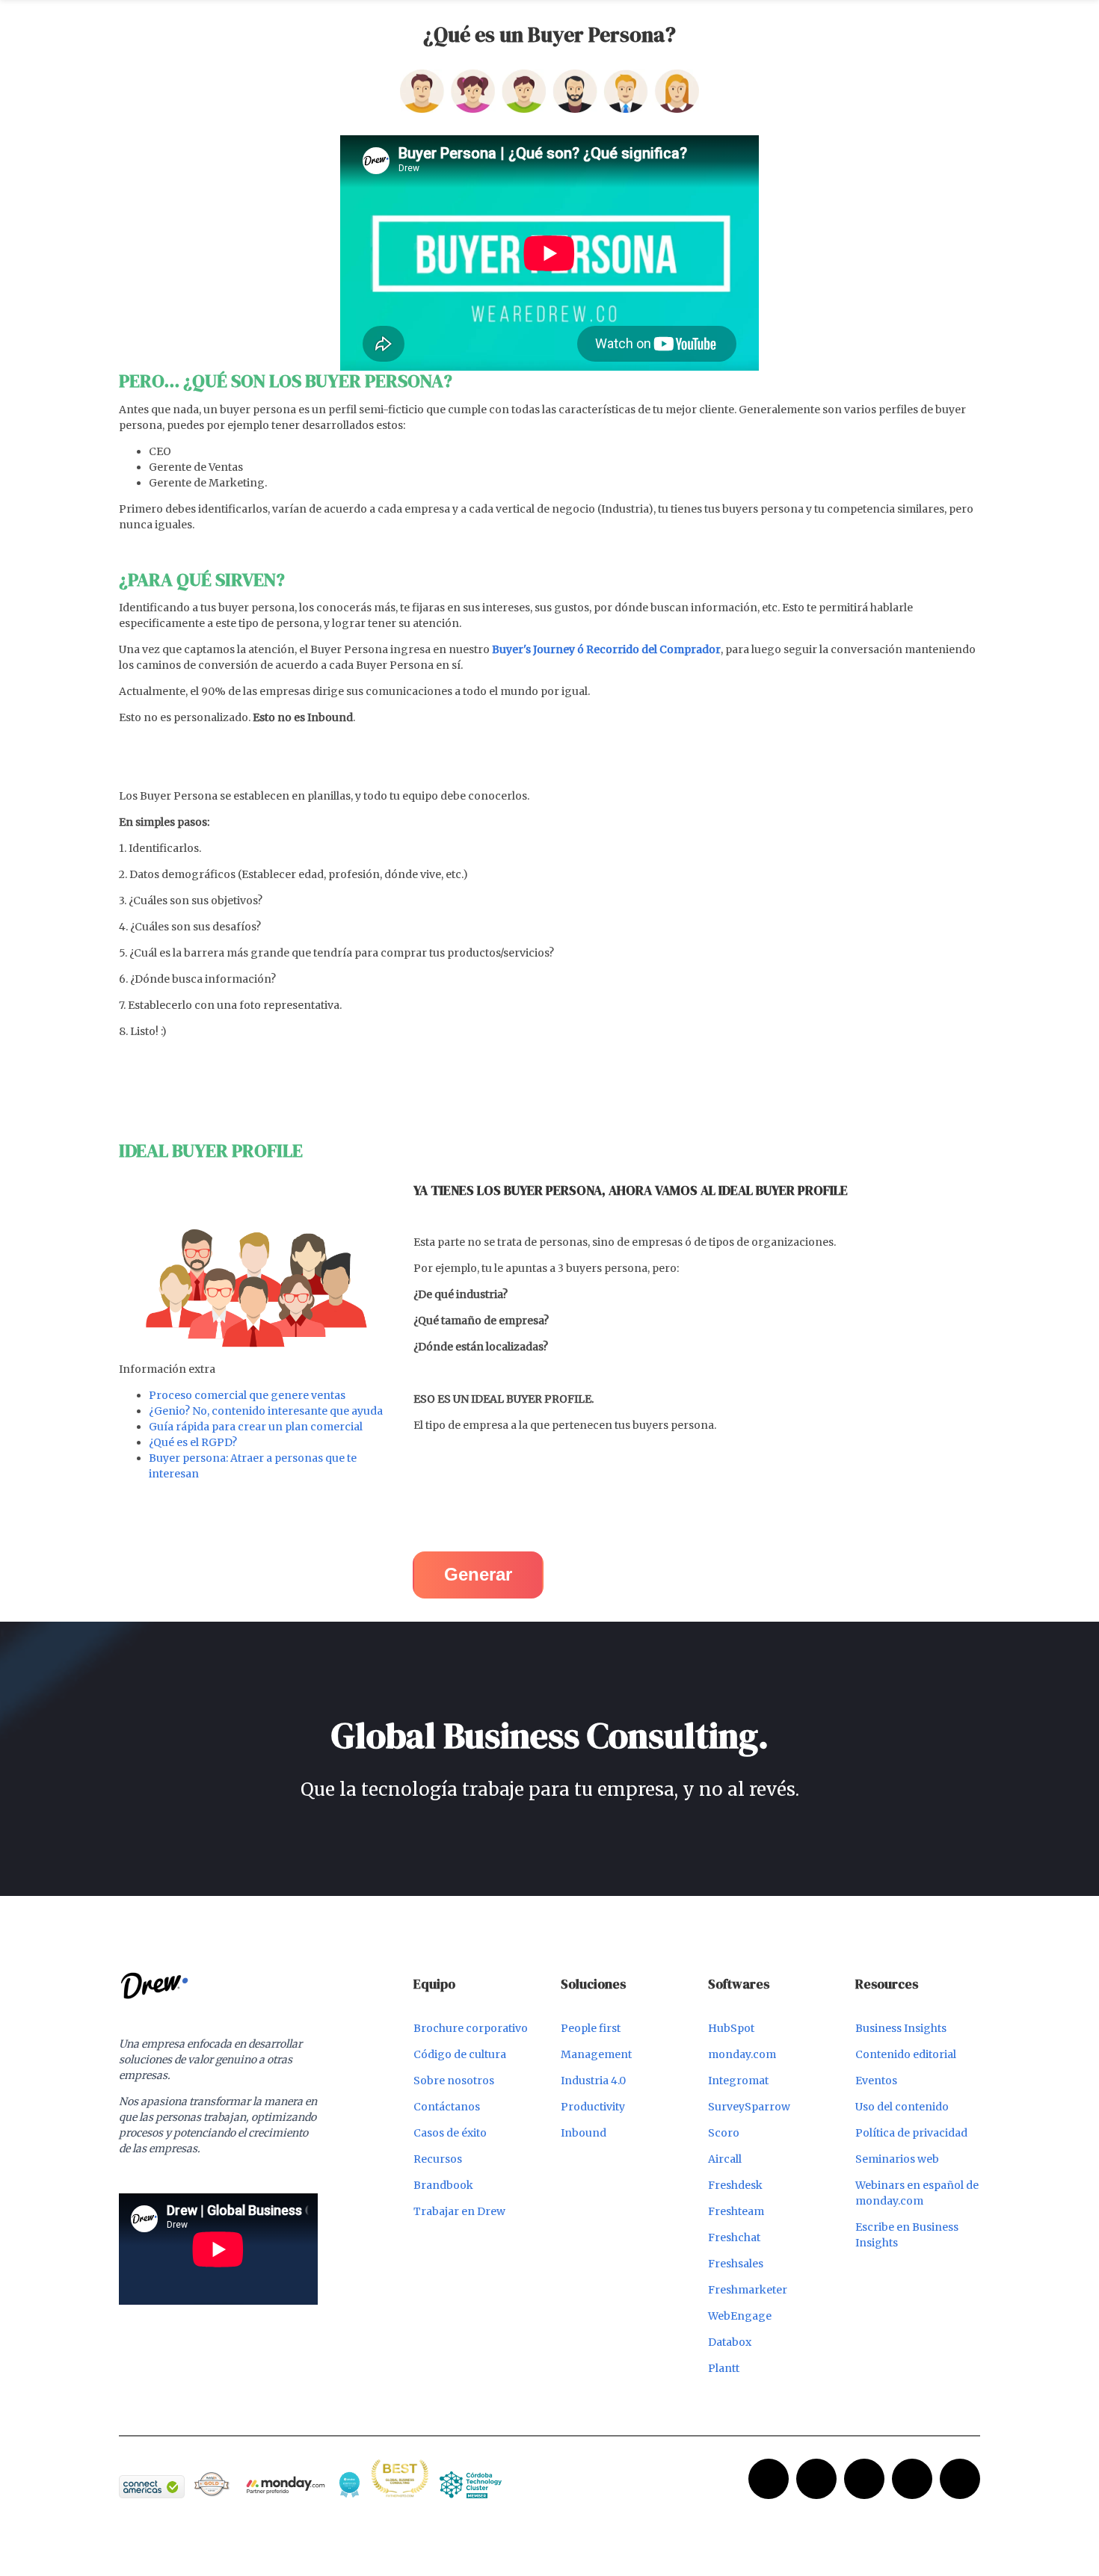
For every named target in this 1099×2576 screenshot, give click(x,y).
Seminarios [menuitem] (501, 18)
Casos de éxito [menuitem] (354, 18)
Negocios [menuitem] (259, 18)
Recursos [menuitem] (431, 18)
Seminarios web (897, 2159)
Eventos (876, 2081)
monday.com (742, 2054)
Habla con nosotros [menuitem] (826, 18)
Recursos (438, 2159)
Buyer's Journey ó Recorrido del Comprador (606, 649)
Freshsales (736, 2264)
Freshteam (736, 2211)
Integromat (738, 2081)
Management (596, 2054)
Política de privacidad (911, 2133)
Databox (730, 2342)
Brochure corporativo (471, 2028)
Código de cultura (460, 2054)
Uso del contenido (902, 2107)
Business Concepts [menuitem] (595, 18)
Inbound (584, 2133)
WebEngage (740, 2316)
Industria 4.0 (593, 2081)
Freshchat (734, 2237)
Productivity (593, 2107)
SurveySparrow (749, 2107)
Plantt (724, 2368)
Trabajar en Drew (459, 2211)
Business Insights (901, 2028)
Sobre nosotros (454, 2081)
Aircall (725, 2159)
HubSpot (731, 2028)
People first (591, 2028)
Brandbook (443, 2185)
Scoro (724, 2133)
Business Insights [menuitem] (706, 18)
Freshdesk (735, 2185)
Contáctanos (447, 2107)
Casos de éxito (450, 2133)
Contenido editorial (906, 2054)
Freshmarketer (748, 2290)
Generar (478, 1574)
